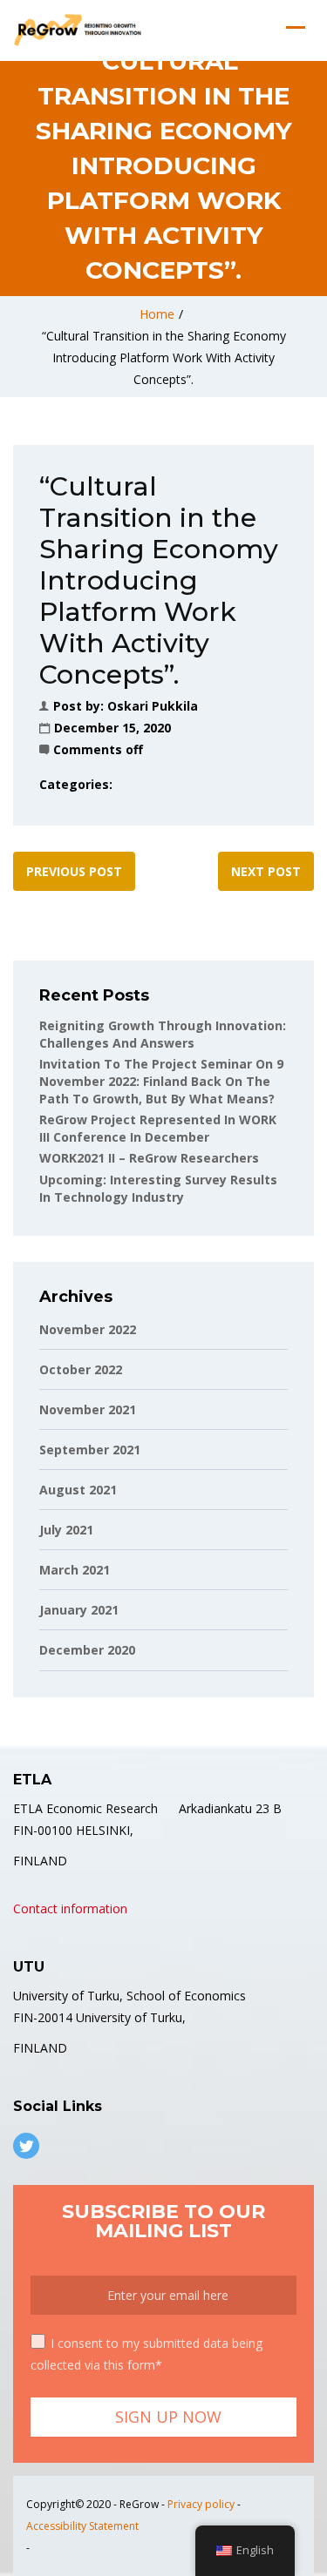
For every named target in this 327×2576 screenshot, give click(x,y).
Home (157, 314)
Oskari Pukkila (153, 706)
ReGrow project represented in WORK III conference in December (158, 1128)
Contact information (70, 1908)
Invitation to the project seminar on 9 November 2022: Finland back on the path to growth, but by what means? (161, 1081)
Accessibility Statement (82, 2526)
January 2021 (79, 1610)
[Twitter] (26, 2146)
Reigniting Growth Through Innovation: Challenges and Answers (163, 1034)
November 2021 (88, 1409)
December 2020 (87, 1650)
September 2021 (90, 1450)
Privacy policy (201, 2504)
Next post (266, 871)
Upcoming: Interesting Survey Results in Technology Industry (158, 1188)
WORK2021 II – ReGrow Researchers (149, 1158)
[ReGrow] (79, 30)
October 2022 (81, 1369)
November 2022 (88, 1329)
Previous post (74, 871)
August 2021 (78, 1490)
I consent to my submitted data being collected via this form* (146, 2354)
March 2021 (75, 1570)
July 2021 (66, 1530)
